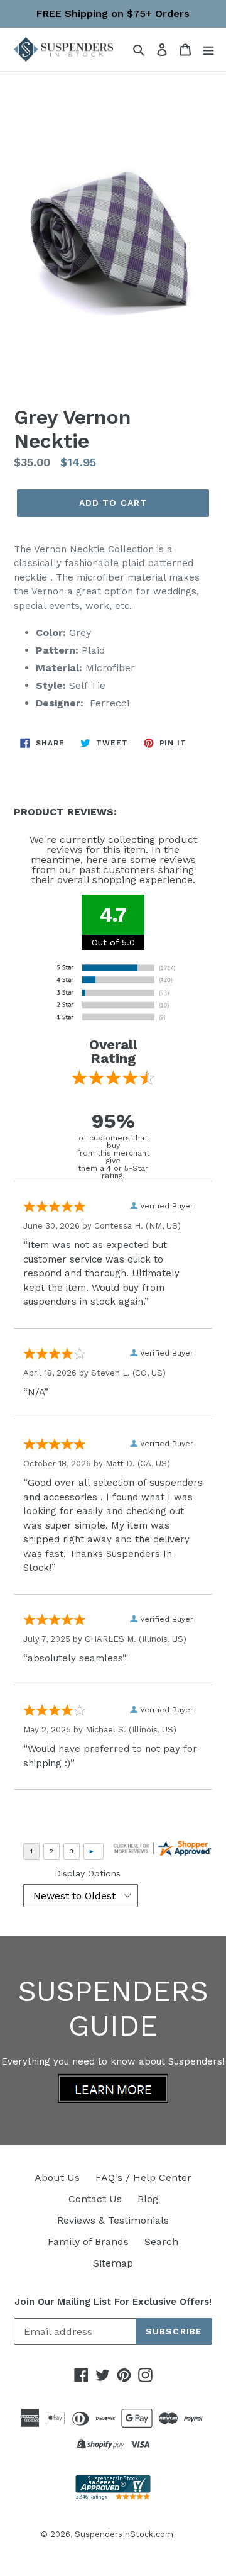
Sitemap (113, 2263)
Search (161, 2242)
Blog (148, 2199)
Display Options (88, 1873)
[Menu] (208, 49)
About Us (57, 2177)
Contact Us (95, 2199)
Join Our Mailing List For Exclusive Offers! (113, 2302)
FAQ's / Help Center (143, 2177)
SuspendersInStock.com (124, 2534)
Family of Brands (88, 2242)
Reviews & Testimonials (113, 2220)
